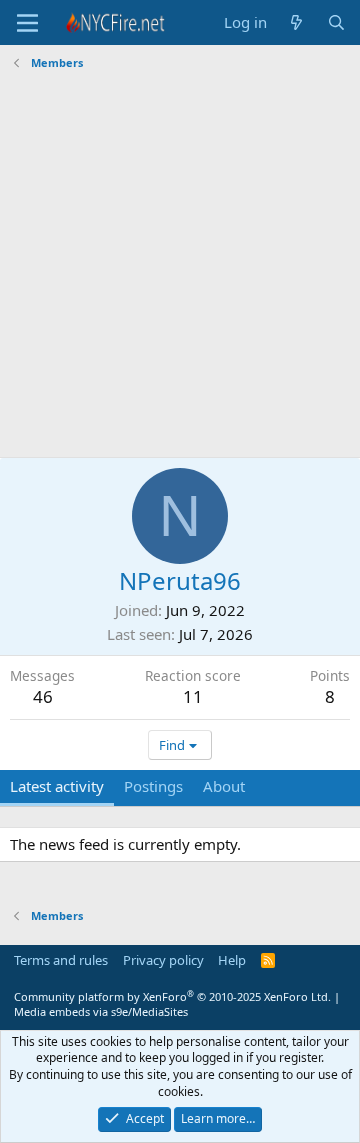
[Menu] (27, 23)
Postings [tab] (153, 786)
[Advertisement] (180, 267)
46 (43, 696)
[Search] (336, 22)
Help (232, 960)
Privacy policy (163, 960)
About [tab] (224, 786)
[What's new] (296, 22)
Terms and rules (61, 960)
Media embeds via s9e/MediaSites (101, 1011)
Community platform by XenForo (172, 996)
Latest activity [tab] (57, 786)
